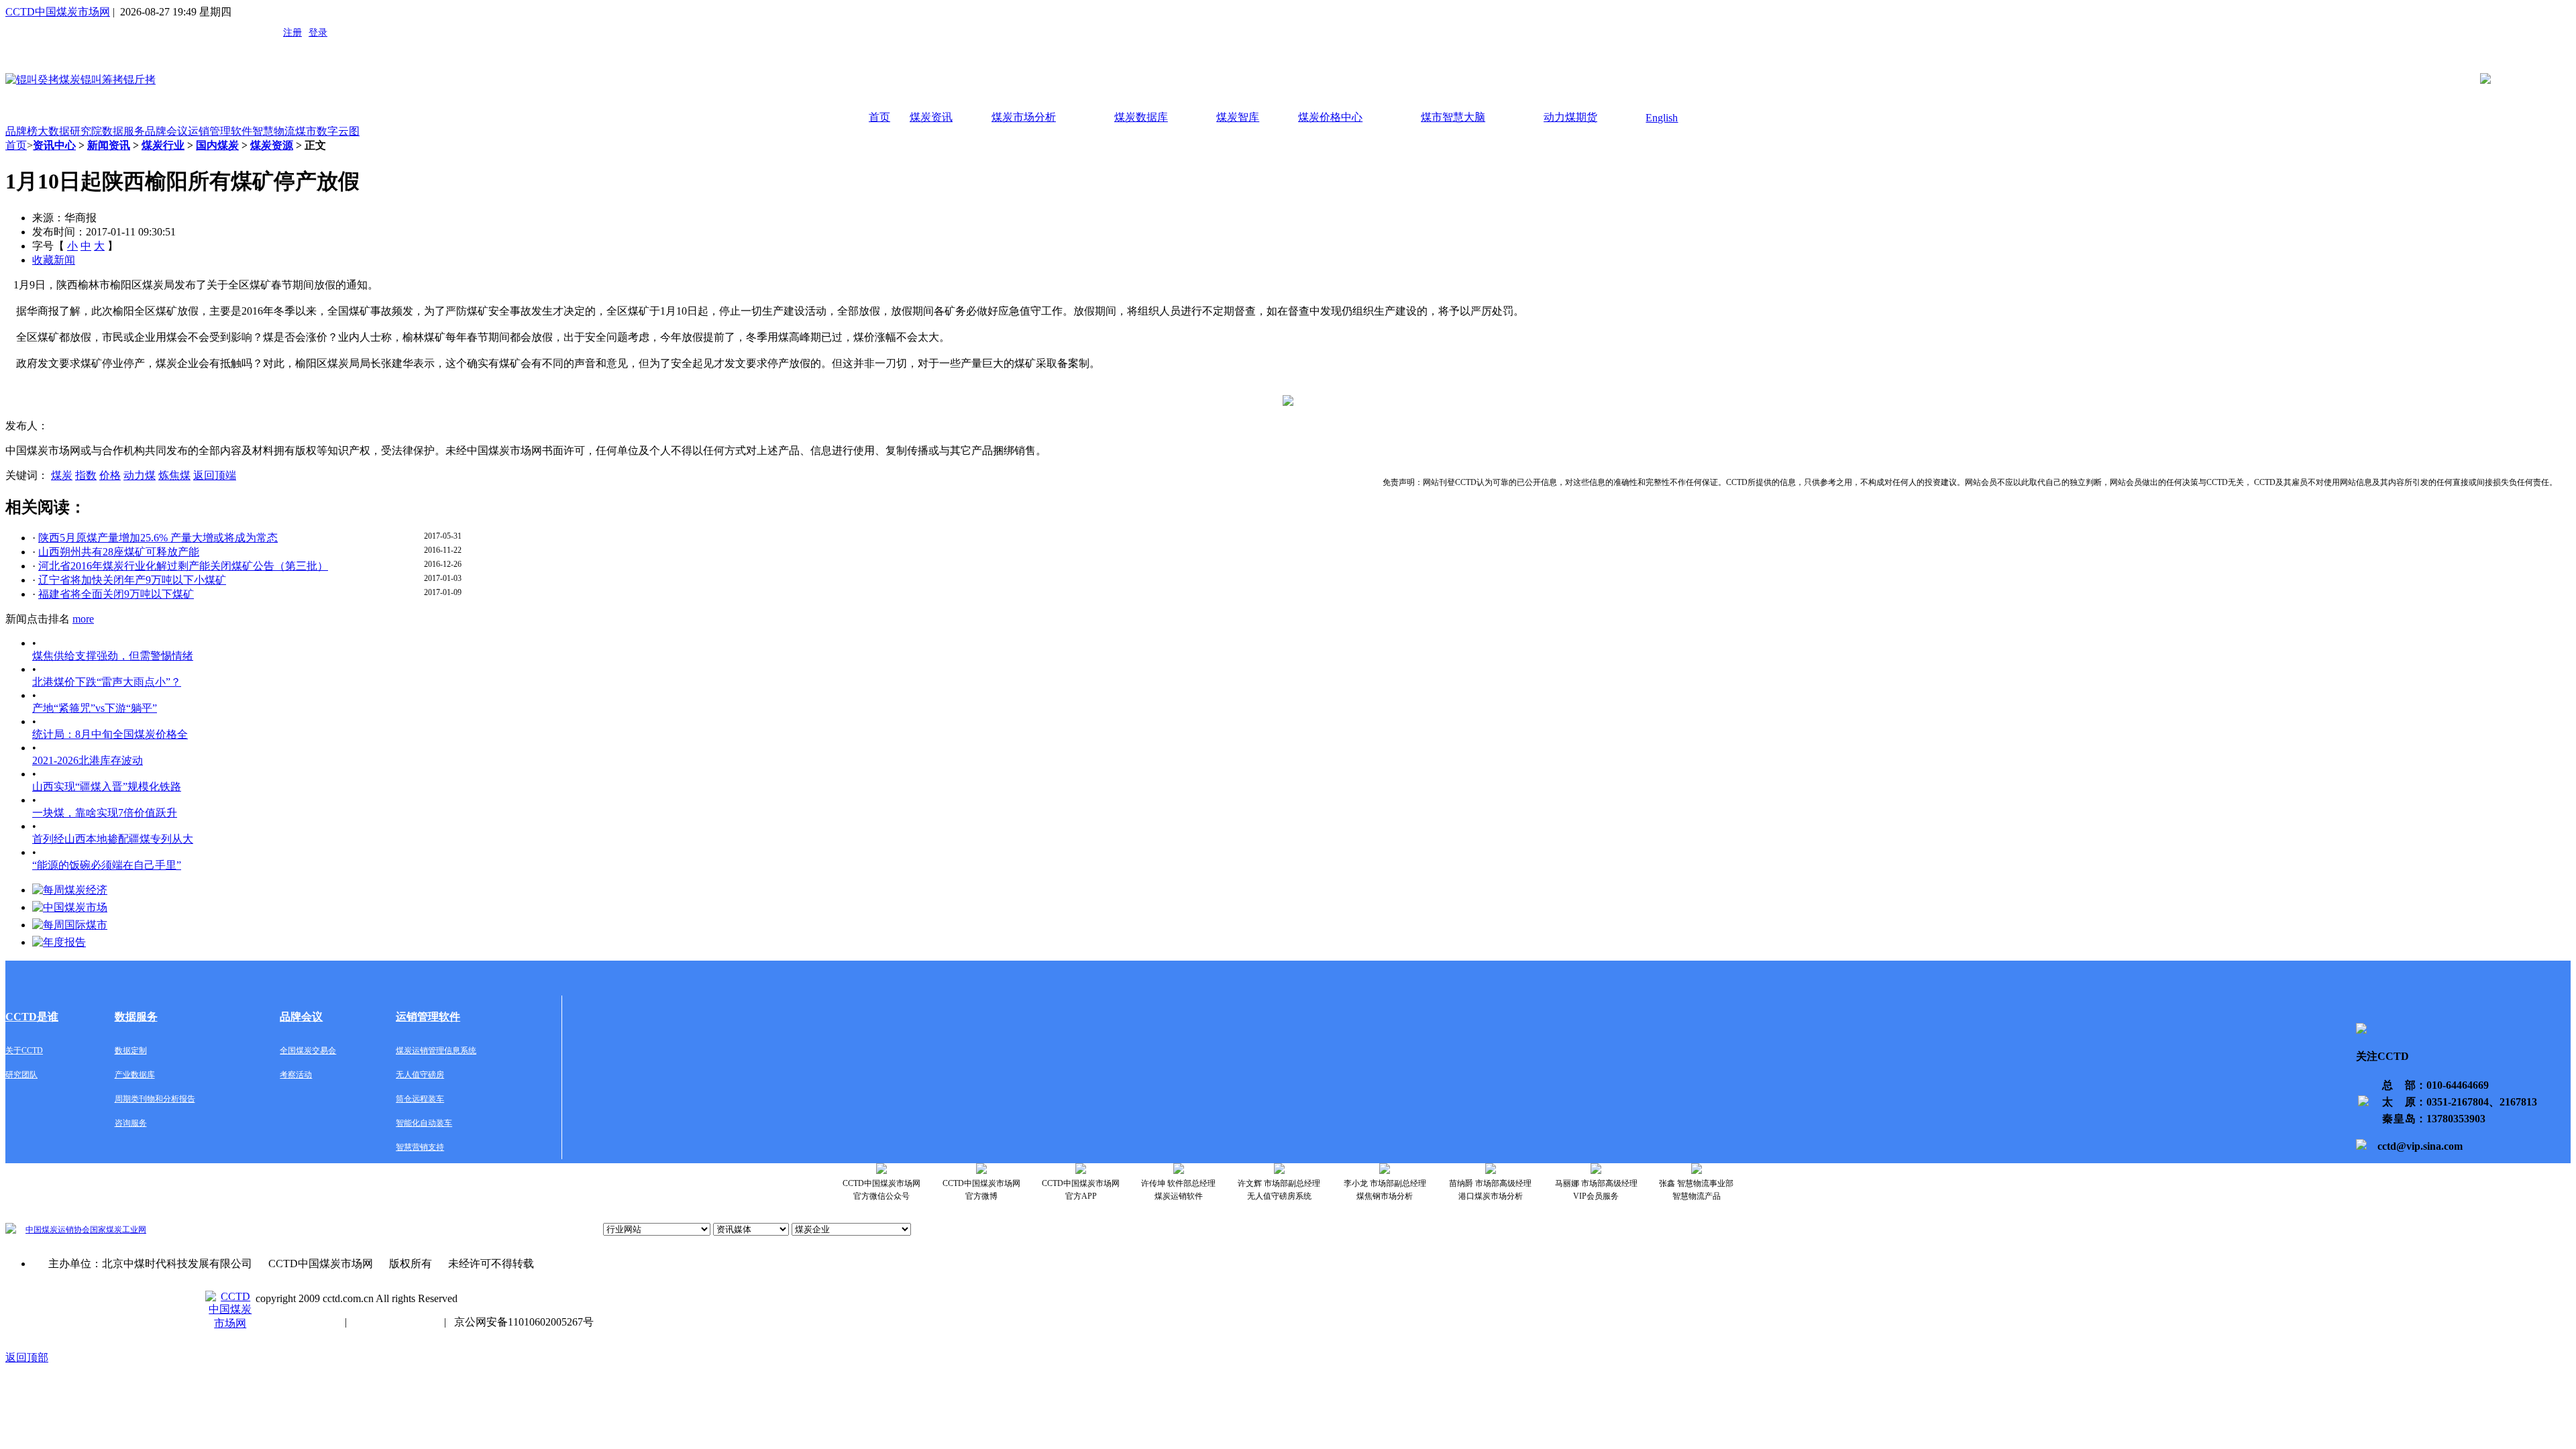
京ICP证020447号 (395, 1322)
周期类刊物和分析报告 (155, 1099)
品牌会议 (166, 131)
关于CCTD (24, 1051)
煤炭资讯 (931, 117)
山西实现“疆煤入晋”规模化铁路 (107, 787)
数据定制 (131, 1051)
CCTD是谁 (32, 1017)
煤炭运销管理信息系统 (436, 1051)
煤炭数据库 (1141, 117)
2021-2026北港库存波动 (88, 760)
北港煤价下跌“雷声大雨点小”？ (107, 682)
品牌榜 (21, 131)
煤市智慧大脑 (1453, 117)
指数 (86, 475)
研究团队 (21, 1075)
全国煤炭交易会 (308, 1051)
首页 (879, 117)
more (83, 619)
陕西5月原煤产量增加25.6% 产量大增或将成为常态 (158, 538)
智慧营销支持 (420, 1147)
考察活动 (296, 1075)
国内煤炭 (217, 145)
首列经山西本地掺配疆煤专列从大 (113, 839)
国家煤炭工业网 (118, 1230)
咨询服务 (131, 1123)
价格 (110, 475)
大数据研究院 (70, 131)
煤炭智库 (1238, 117)
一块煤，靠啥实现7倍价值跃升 (105, 813)
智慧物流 (274, 131)
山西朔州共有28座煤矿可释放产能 (119, 552)
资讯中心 (54, 145)
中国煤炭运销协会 (58, 1230)
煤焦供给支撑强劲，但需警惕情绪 (113, 656)
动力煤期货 (1570, 117)
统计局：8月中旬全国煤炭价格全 (110, 734)
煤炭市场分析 (1024, 117)
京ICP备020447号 (296, 1322)
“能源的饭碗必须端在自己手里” (107, 865)
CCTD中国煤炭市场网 (58, 12)
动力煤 (140, 475)
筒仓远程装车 (420, 1099)
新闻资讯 (109, 145)
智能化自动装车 (424, 1123)
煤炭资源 (272, 145)
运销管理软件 (220, 131)
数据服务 (123, 131)
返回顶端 (215, 475)
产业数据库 (135, 1075)
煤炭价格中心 (1330, 117)
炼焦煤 (174, 475)
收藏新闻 (54, 260)
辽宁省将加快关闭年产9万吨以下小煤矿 (132, 580)
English (1662, 118)
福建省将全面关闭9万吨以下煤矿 (116, 594)
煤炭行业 (163, 145)
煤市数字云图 (327, 131)
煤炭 (62, 475)
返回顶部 (27, 1357)
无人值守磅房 (420, 1075)
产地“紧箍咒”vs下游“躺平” (95, 708)
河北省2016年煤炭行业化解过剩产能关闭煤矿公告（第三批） (183, 566)
